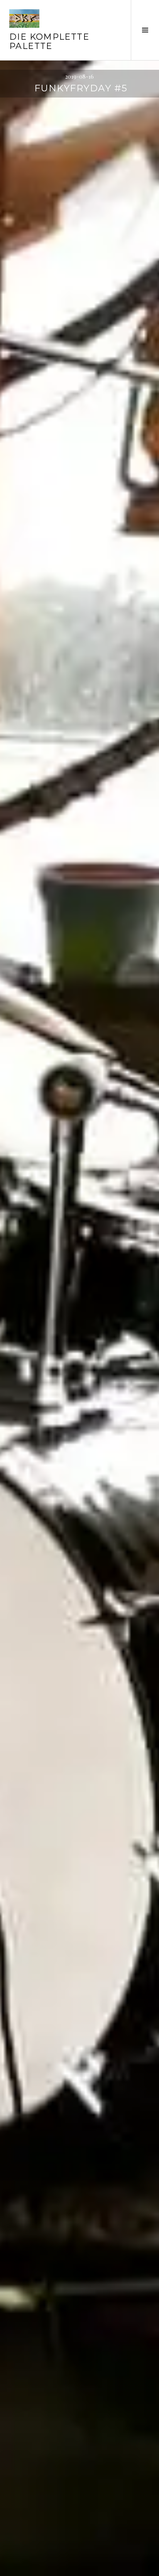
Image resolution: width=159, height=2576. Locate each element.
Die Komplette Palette (49, 41)
